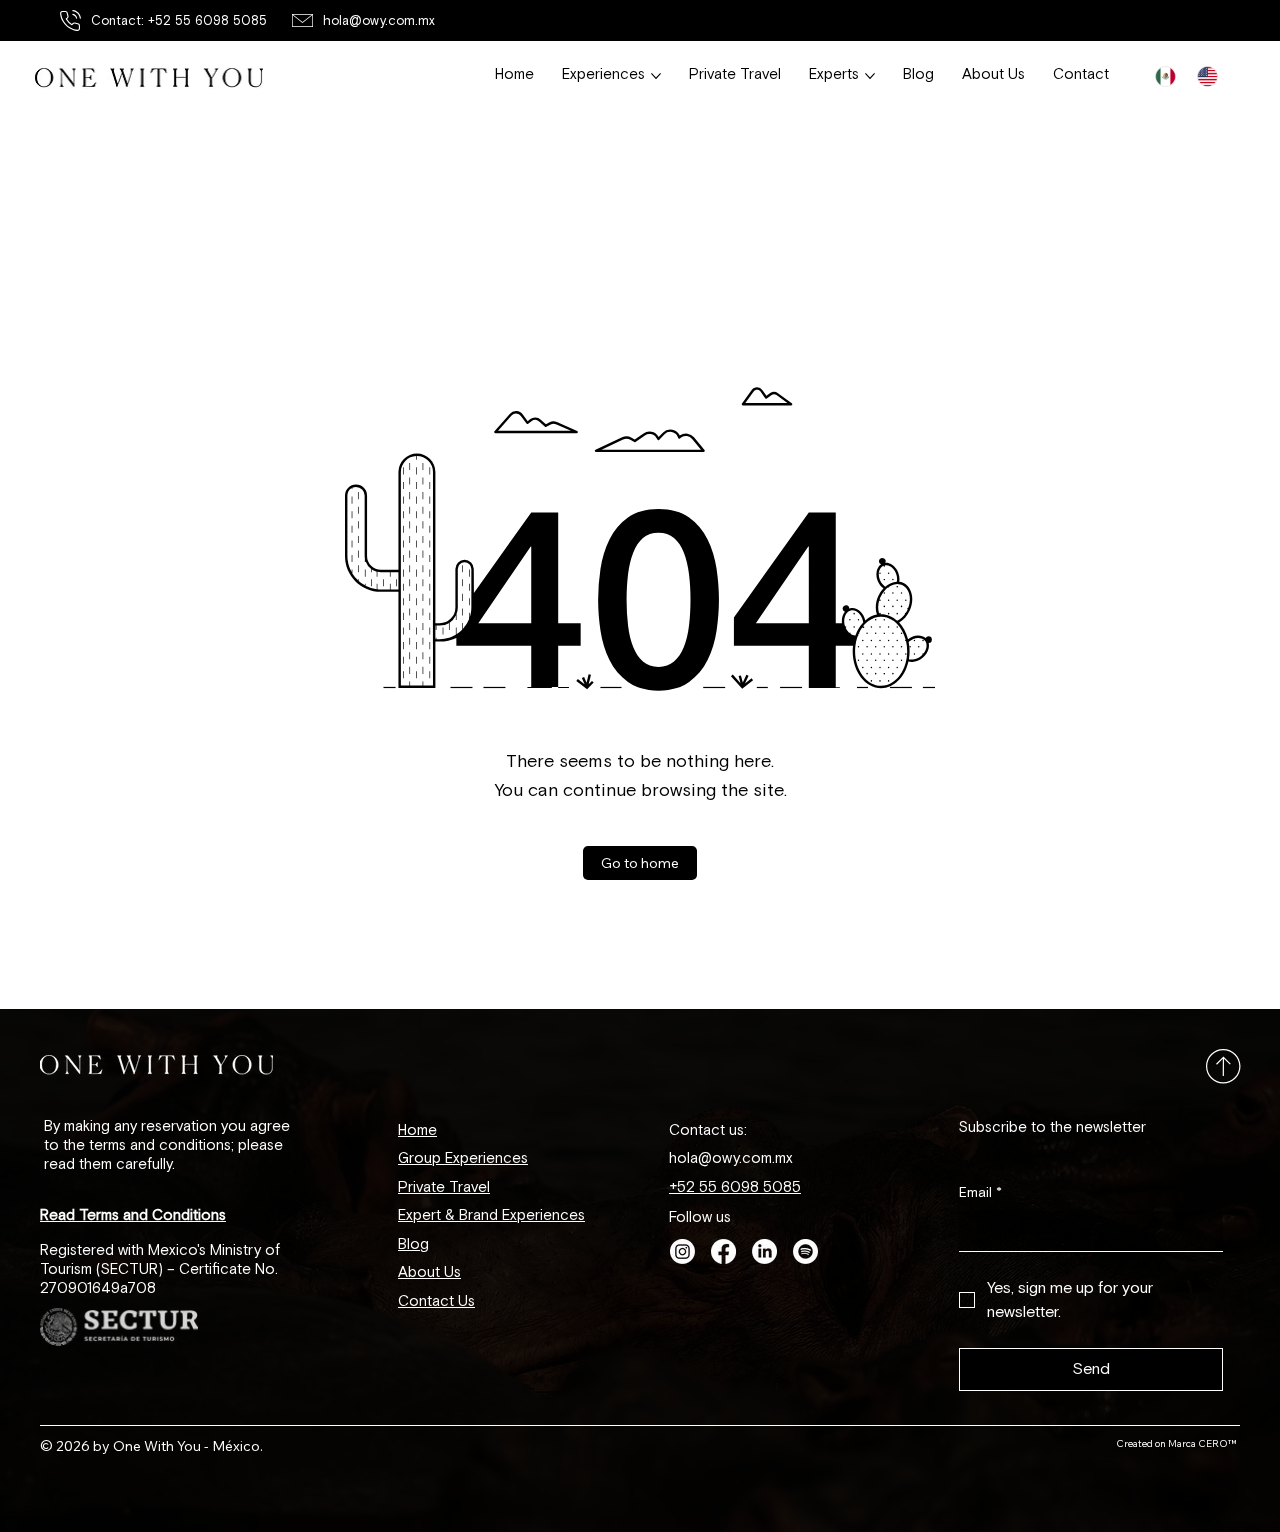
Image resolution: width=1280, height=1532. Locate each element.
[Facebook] (723, 1251)
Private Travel (444, 1187)
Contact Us (436, 1301)
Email (980, 1192)
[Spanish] (1165, 77)
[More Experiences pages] (656, 76)
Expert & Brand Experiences (491, 1215)
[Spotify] (805, 1251)
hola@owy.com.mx (379, 21)
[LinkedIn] (764, 1251)
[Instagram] (682, 1251)
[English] (1207, 77)
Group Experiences (463, 1158)
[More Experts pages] (870, 76)
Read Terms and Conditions (133, 1215)
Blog (413, 1244)
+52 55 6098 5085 (735, 1187)
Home (417, 1130)
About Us (429, 1272)
